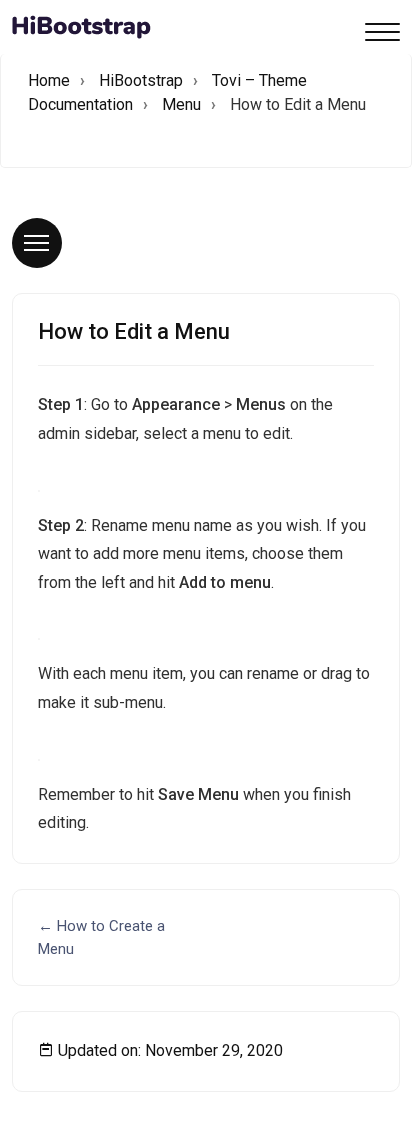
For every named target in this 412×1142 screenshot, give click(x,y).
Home (49, 80)
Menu (181, 104)
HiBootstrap (141, 80)
